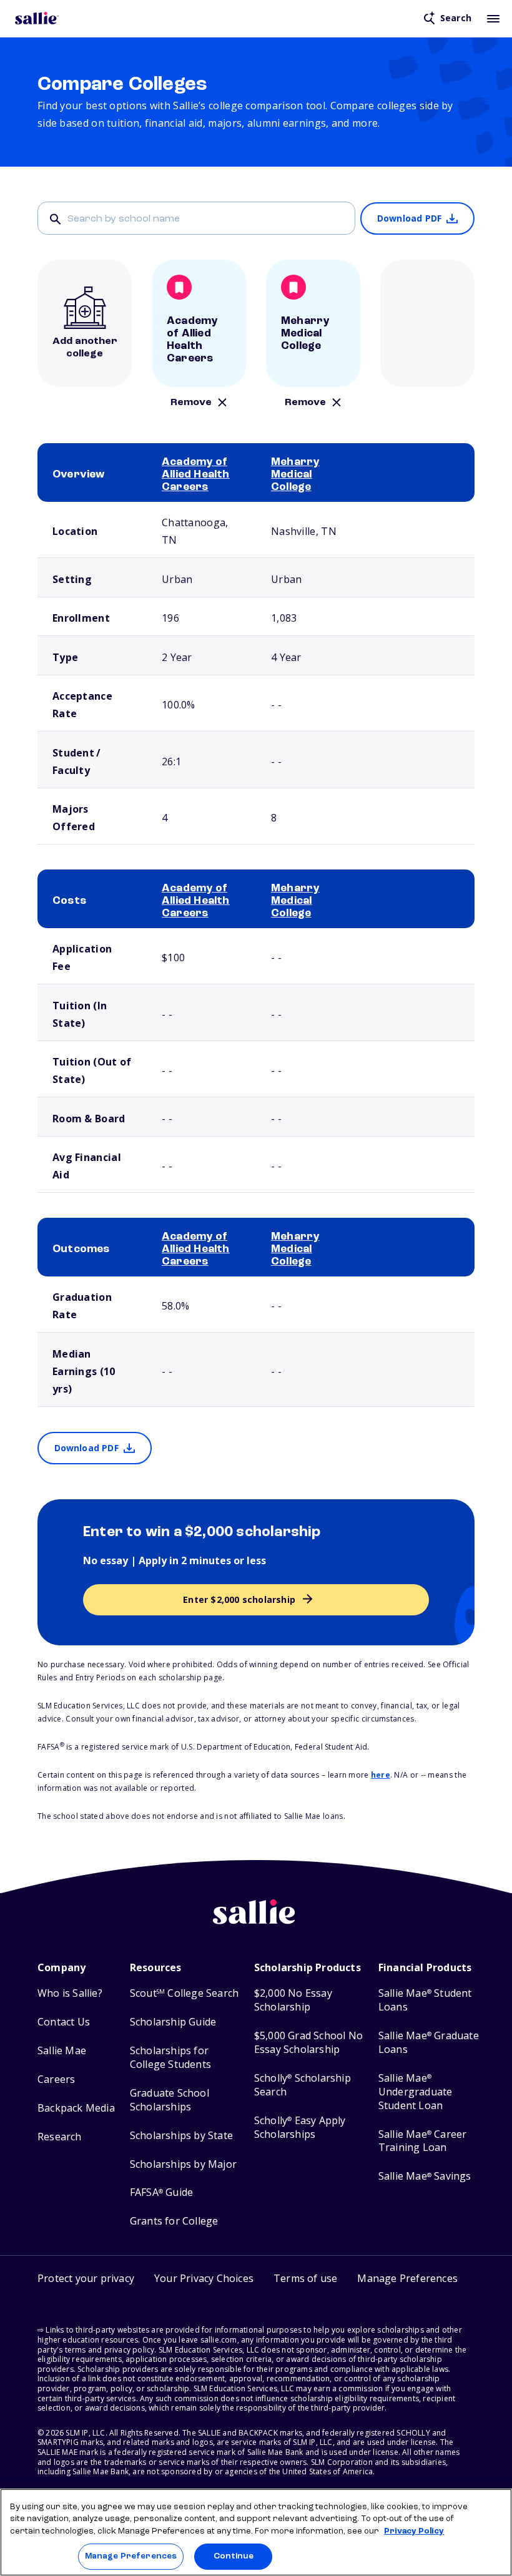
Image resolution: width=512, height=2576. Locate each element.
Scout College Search (184, 1993)
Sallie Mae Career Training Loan (423, 2141)
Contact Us (64, 2022)
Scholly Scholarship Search (303, 2085)
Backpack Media (76, 2108)
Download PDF (409, 218)
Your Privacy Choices (204, 2278)
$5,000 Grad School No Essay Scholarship (308, 2043)
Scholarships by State (181, 2136)
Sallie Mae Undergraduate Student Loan (416, 2092)
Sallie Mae (62, 2051)
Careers (56, 2079)
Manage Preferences (131, 2556)
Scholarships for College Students (170, 2058)
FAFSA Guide (161, 2192)
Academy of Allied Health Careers (196, 474)
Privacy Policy (414, 2531)
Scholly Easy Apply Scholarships (300, 2128)
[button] (407, 2280)
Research (60, 2137)
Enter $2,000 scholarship (239, 1599)
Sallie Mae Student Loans (425, 2000)
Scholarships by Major (183, 2164)
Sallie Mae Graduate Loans (429, 2043)
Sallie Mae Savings (425, 2176)
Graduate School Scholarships (170, 2100)
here (381, 1775)
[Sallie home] (37, 18)
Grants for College (174, 2221)
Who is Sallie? (70, 1993)
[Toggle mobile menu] (493, 18)
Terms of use (305, 2278)
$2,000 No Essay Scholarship (293, 2000)
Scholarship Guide (173, 2022)
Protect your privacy (86, 2278)
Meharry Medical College (295, 474)
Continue (234, 2556)
